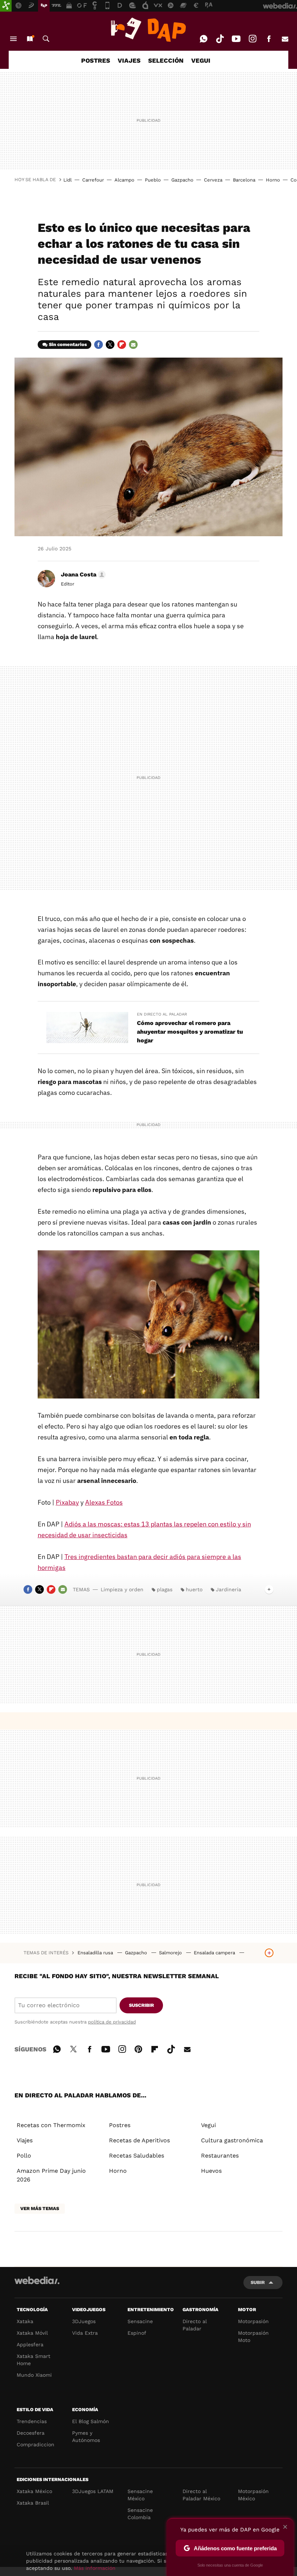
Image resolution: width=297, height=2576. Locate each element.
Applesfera (30, 2344)
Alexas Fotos (104, 1502)
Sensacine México (140, 2495)
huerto (194, 1589)
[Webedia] (37, 2280)
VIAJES (129, 61)
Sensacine (140, 2321)
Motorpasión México (253, 2495)
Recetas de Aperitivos (139, 2140)
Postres (120, 2125)
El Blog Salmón (91, 2421)
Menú (13, 39)
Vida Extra (85, 2333)
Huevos (211, 2171)
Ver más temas (40, 2208)
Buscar (46, 39)
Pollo (24, 2156)
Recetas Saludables (137, 2156)
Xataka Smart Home (34, 2360)
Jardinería (229, 1589)
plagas (165, 1589)
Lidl (68, 180)
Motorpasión (253, 2321)
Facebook (269, 39)
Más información (95, 2568)
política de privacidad (112, 2022)
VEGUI (201, 61)
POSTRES (96, 61)
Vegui (208, 2125)
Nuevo (30, 39)
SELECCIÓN (166, 61)
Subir (258, 2282)
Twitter (110, 345)
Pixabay (67, 1502)
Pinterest (138, 2048)
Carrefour (93, 180)
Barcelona (244, 180)
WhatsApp (204, 39)
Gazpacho (182, 180)
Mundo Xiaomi (34, 2375)
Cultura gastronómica (232, 2140)
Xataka (25, 2321)
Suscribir (141, 2005)
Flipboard (122, 345)
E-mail (285, 39)
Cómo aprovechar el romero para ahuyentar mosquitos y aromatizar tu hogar (190, 1032)
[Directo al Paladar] (148, 30)
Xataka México (34, 2491)
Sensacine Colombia (140, 2514)
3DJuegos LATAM (93, 2491)
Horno (273, 180)
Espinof (137, 2333)
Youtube (236, 39)
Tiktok (220, 39)
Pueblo (153, 180)
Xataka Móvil (32, 2333)
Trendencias (32, 2421)
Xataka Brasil (33, 2503)
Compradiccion (35, 2444)
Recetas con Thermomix (51, 2125)
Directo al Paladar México (201, 2495)
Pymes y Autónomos (86, 2437)
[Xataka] (6, 6)
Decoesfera (31, 2433)
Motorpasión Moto (253, 2337)
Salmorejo (171, 1953)
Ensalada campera (215, 1953)
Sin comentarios (68, 344)
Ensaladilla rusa (96, 1953)
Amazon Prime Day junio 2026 (51, 2175)
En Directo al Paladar (162, 1014)
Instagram (252, 39)
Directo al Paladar (195, 2325)
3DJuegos (84, 2321)
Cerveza (213, 180)
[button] (82, 575)
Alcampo (124, 180)
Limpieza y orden (122, 1589)
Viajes (25, 2140)
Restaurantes (220, 2156)
